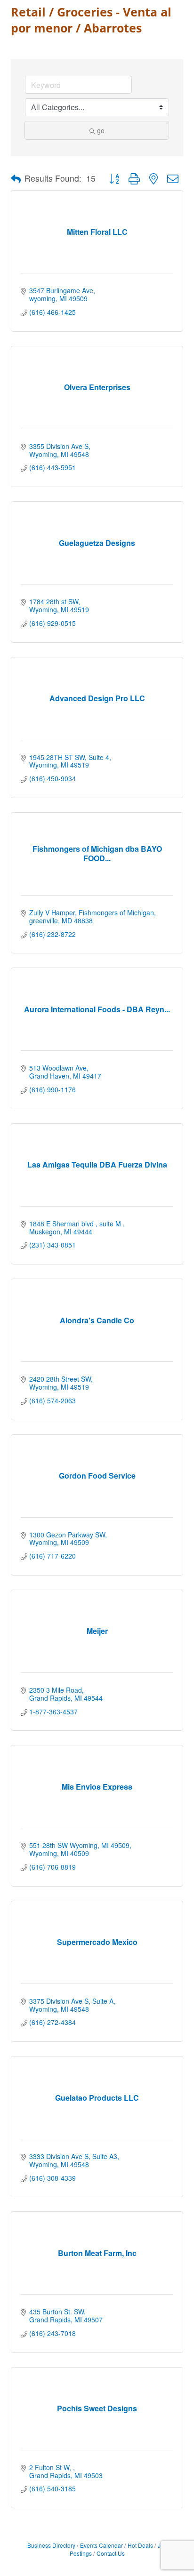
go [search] (101, 130)
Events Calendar (101, 2545)
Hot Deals (140, 2545)
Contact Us (111, 2553)
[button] (16, 179)
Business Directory (51, 2545)
